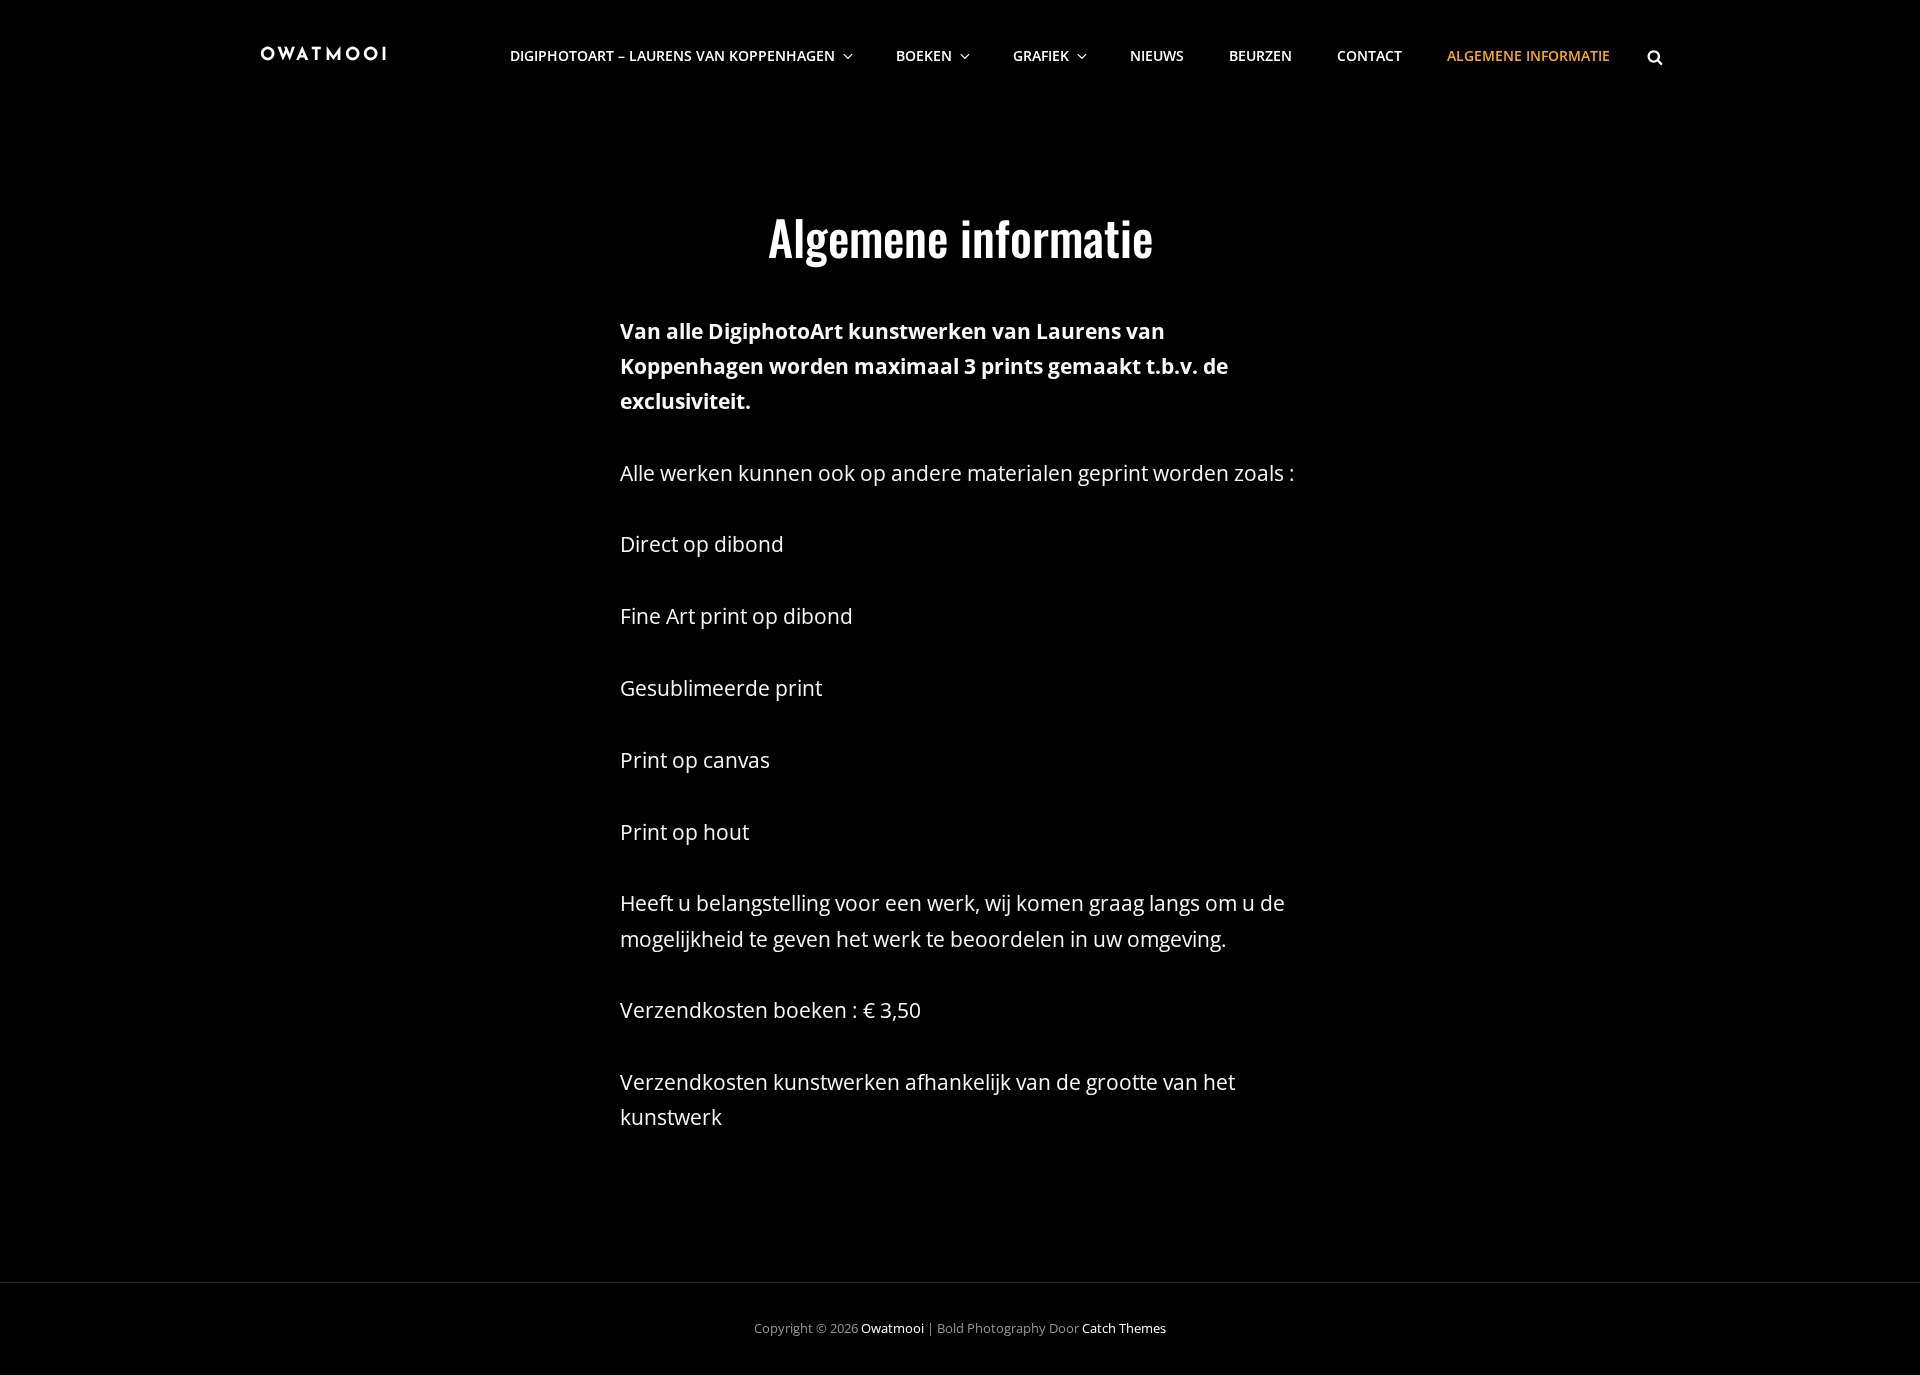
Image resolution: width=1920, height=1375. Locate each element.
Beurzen (1260, 55)
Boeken (924, 55)
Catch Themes (1124, 1328)
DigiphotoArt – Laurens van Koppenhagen (672, 55)
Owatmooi (325, 56)
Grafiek (1041, 55)
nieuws (1157, 55)
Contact (1369, 55)
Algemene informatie (1528, 55)
